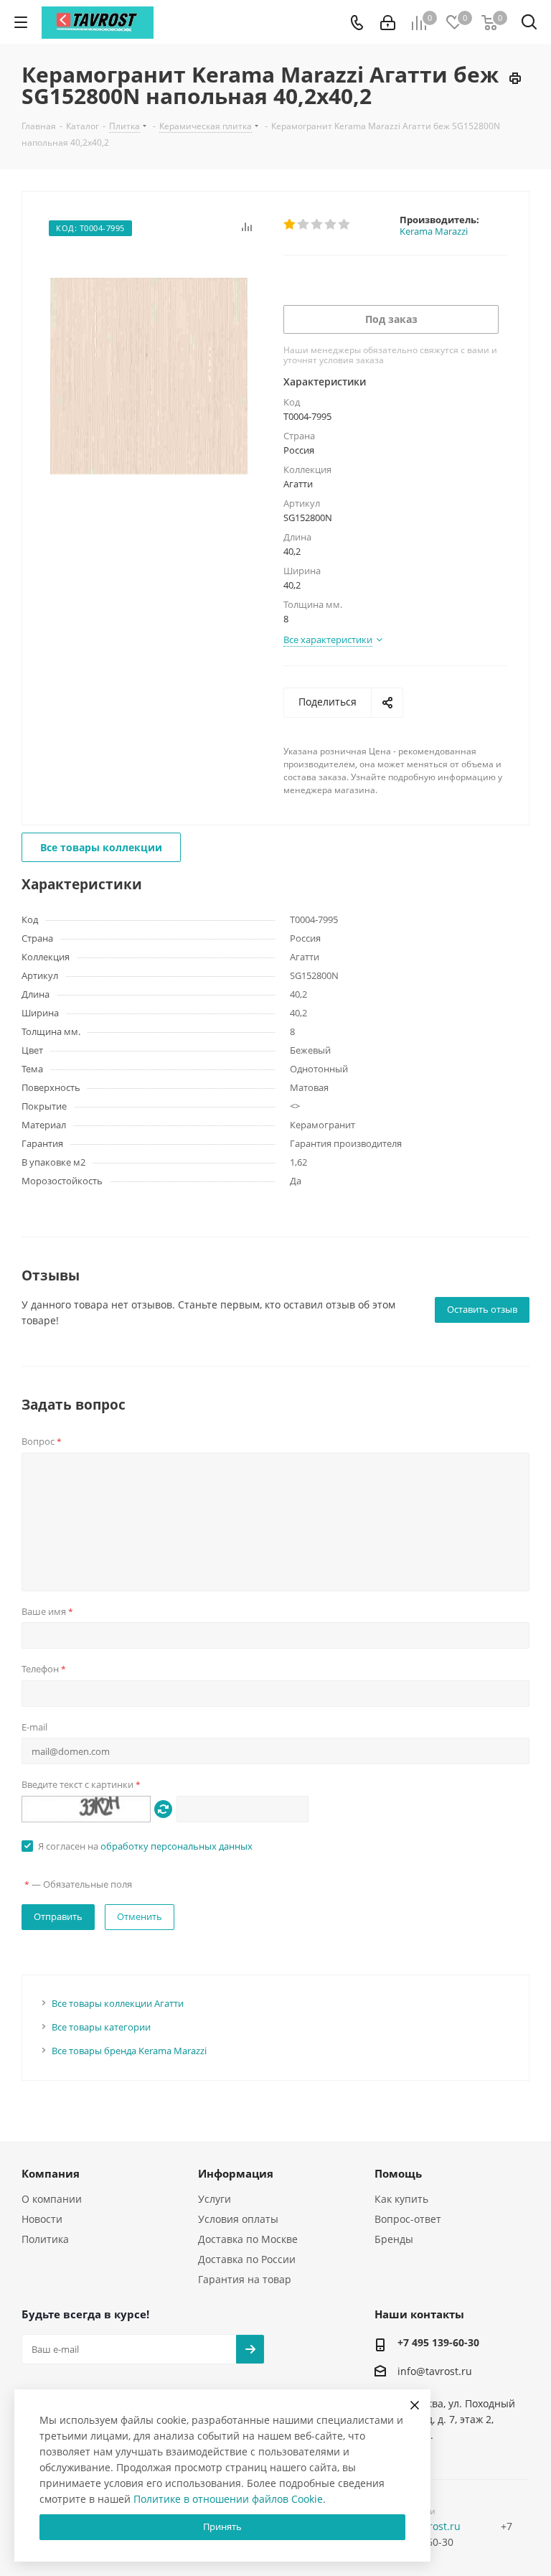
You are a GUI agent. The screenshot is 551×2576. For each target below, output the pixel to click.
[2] (304, 225)
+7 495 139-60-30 (438, 2342)
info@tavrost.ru (435, 2372)
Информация (236, 2173)
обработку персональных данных (176, 1846)
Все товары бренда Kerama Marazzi (129, 2051)
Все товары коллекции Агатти (118, 2003)
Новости (42, 2219)
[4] (331, 225)
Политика (45, 2239)
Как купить (401, 2199)
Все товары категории (101, 2027)
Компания (51, 2173)
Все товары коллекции (101, 847)
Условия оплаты (238, 2219)
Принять (222, 2526)
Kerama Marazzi (434, 231)
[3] (317, 225)
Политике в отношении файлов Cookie (228, 2499)
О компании (52, 2199)
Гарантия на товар (245, 2279)
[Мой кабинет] (388, 23)
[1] (290, 225)
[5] (345, 225)
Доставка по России (247, 2259)
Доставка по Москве (248, 2239)
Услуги (215, 2199)
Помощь (398, 2173)
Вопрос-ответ (408, 2219)
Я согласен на (145, 1846)
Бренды (394, 2239)
